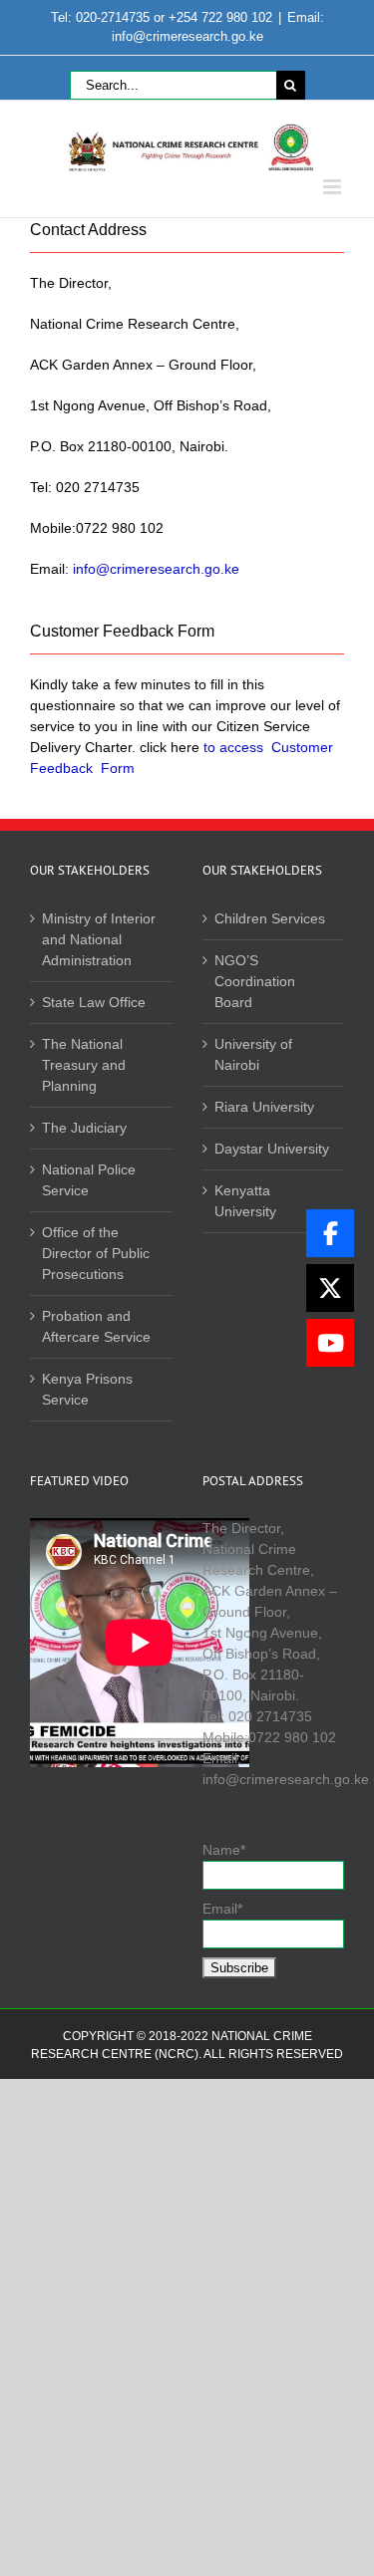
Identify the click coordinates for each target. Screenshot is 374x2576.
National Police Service (89, 1180)
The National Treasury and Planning (84, 1065)
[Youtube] (330, 1343)
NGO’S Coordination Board (255, 981)
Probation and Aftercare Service (96, 1326)
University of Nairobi (253, 1054)
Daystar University (272, 1149)
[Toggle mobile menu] (334, 187)
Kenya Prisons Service (87, 1389)
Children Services (270, 918)
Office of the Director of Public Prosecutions (96, 1253)
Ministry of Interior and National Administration (99, 939)
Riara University (264, 1107)
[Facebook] (330, 1233)
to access (233, 747)
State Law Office (94, 1002)
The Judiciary (84, 1128)
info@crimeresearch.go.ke (156, 569)
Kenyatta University (245, 1201)
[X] (330, 1288)
